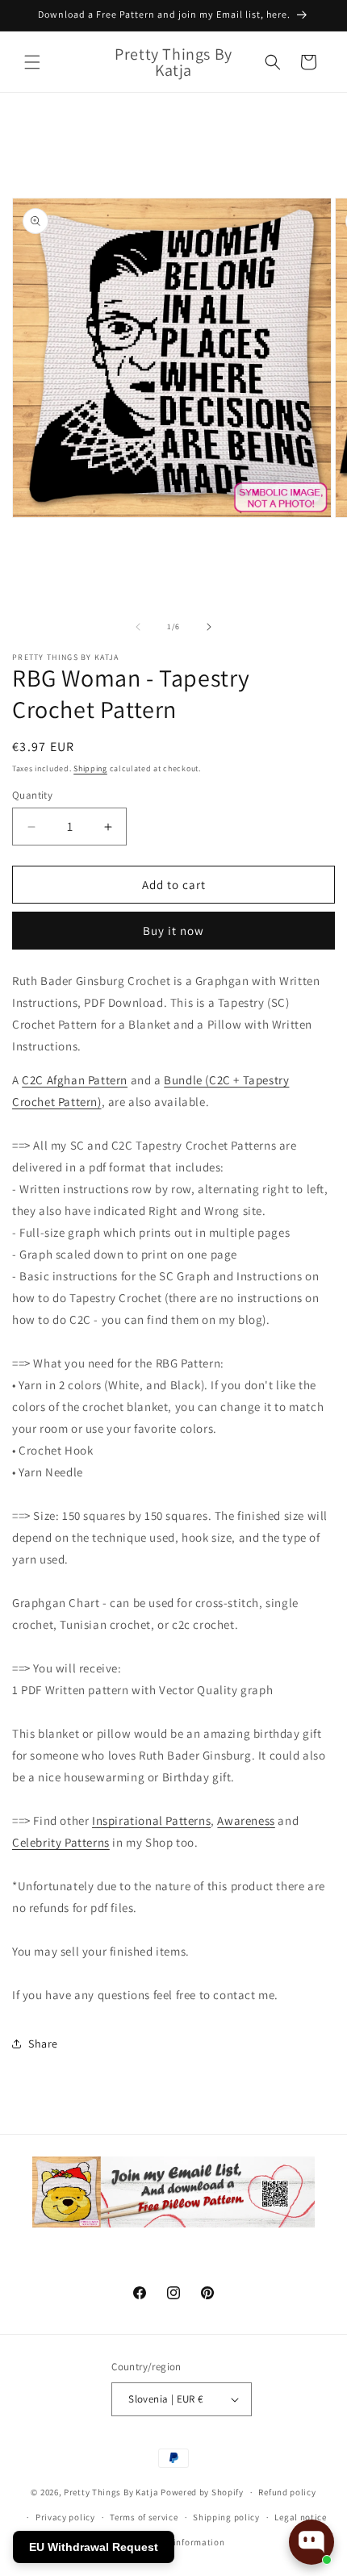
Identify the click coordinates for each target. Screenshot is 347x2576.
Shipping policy (226, 2517)
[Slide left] (138, 627)
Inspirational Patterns (151, 1820)
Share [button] (43, 2044)
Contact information (181, 2542)
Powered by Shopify (202, 2492)
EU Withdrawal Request (94, 2547)
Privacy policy (65, 2517)
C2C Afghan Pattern (75, 1080)
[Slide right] (209, 627)
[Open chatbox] (311, 2542)
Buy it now (173, 931)
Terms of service (144, 2517)
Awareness (246, 1820)
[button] (32, 62)
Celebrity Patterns (61, 1842)
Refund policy (287, 2492)
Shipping (90, 768)
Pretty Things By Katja (111, 2492)
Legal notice (300, 2517)
